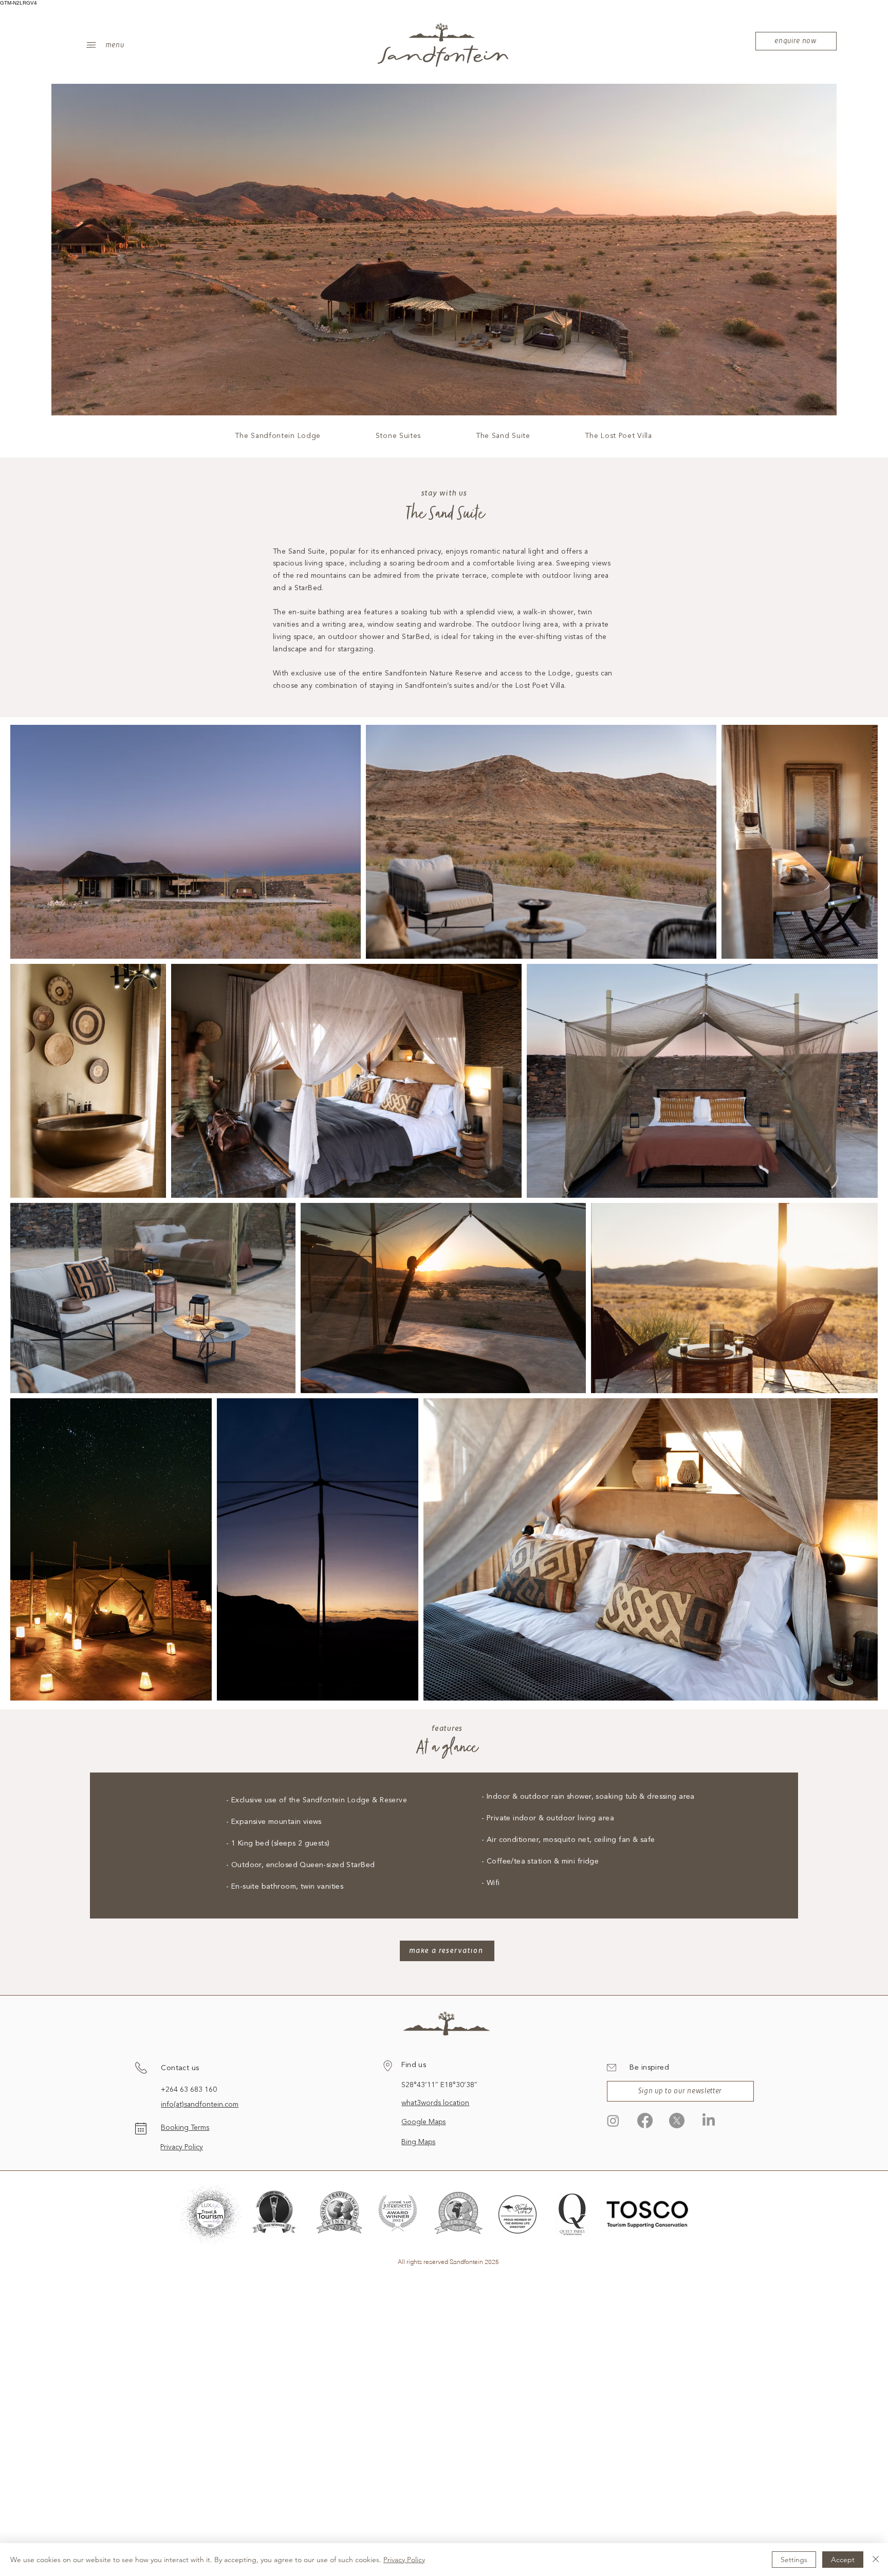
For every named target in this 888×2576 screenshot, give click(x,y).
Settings (794, 2560)
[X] (677, 2121)
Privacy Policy (182, 2147)
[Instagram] (613, 2121)
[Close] (876, 2560)
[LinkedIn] (709, 2121)
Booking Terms (185, 2128)
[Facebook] (645, 2121)
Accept (843, 2560)
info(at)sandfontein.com (200, 2105)
